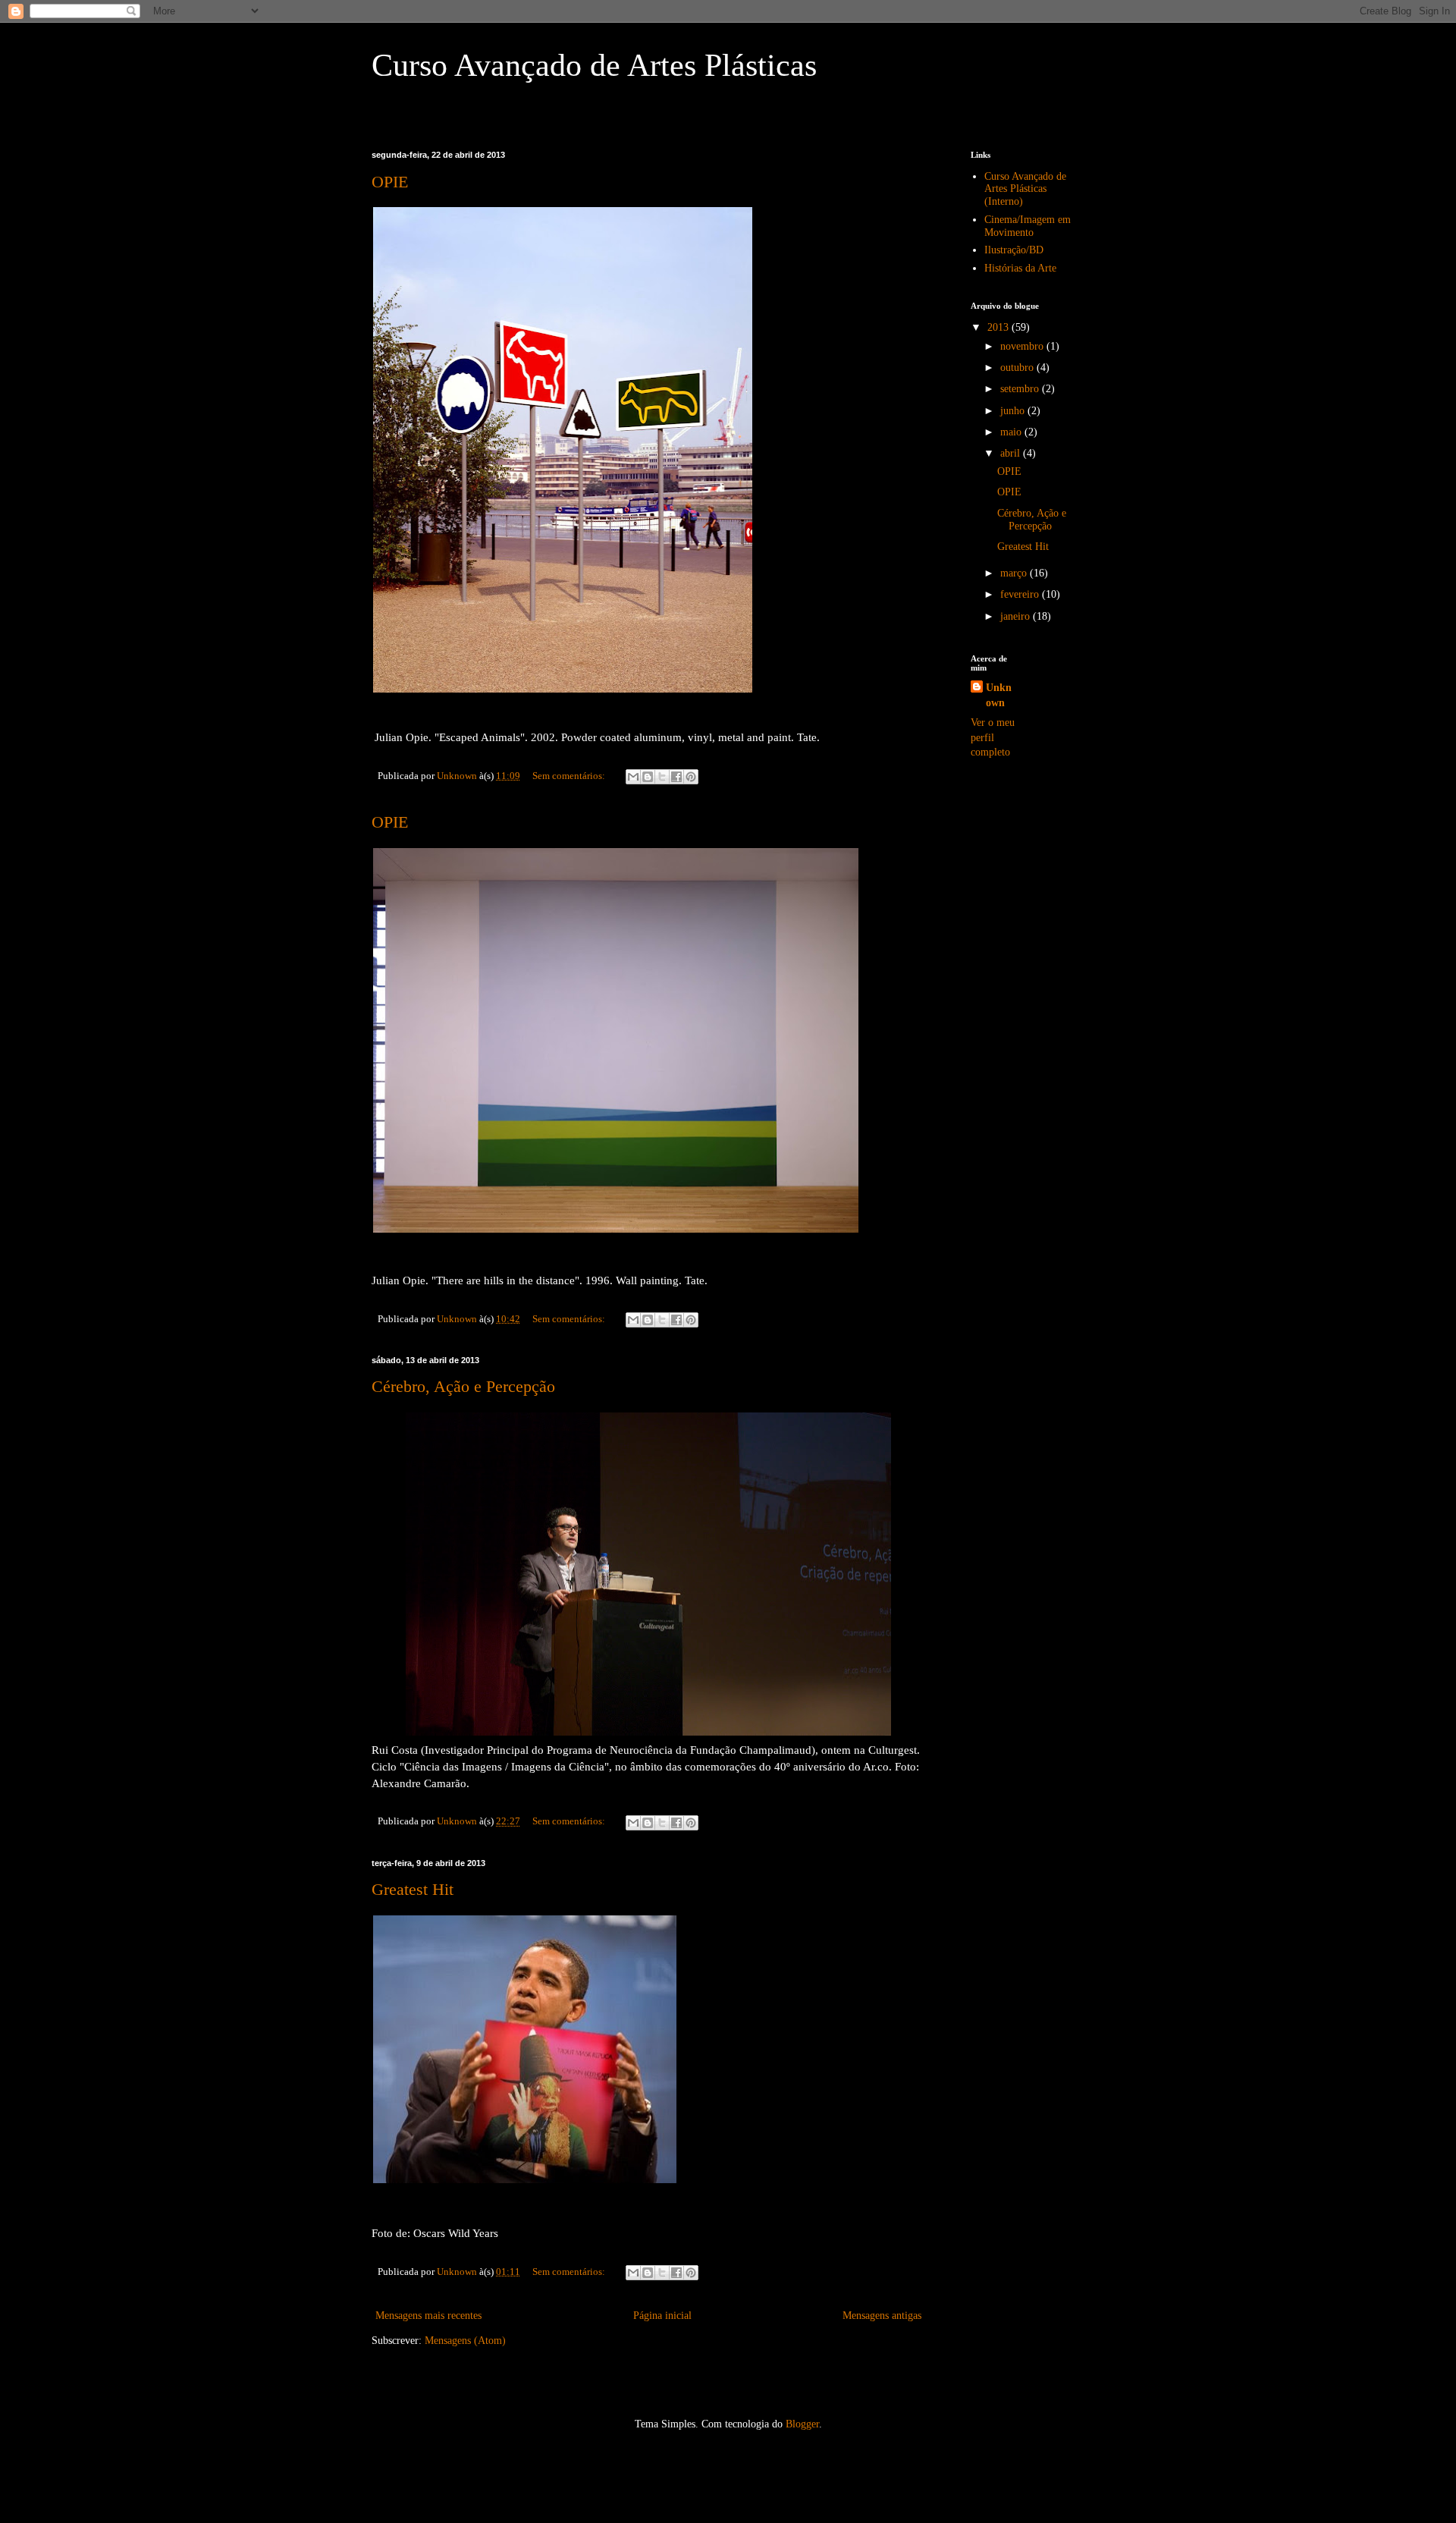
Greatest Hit (413, 1889)
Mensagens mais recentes (428, 2316)
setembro (1021, 389)
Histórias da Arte (1020, 268)
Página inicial (662, 2316)
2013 (999, 327)
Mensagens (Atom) (465, 2341)
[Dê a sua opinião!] (648, 777)
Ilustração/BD (1014, 250)
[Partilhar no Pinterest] (691, 777)
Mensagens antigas (882, 2316)
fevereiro (1021, 594)
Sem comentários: (570, 776)
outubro (1018, 368)
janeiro (1017, 616)
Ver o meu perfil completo (993, 737)
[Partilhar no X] (662, 777)
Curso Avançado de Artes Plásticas (594, 65)
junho (1014, 411)
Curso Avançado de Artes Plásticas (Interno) (1025, 189)
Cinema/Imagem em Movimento (1028, 226)
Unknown (999, 695)
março (1015, 573)
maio (1012, 432)
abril (1012, 453)
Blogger (802, 2424)
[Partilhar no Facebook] (676, 777)
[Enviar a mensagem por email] (633, 777)
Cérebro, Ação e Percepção (463, 1386)
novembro (1023, 346)
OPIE (390, 182)
